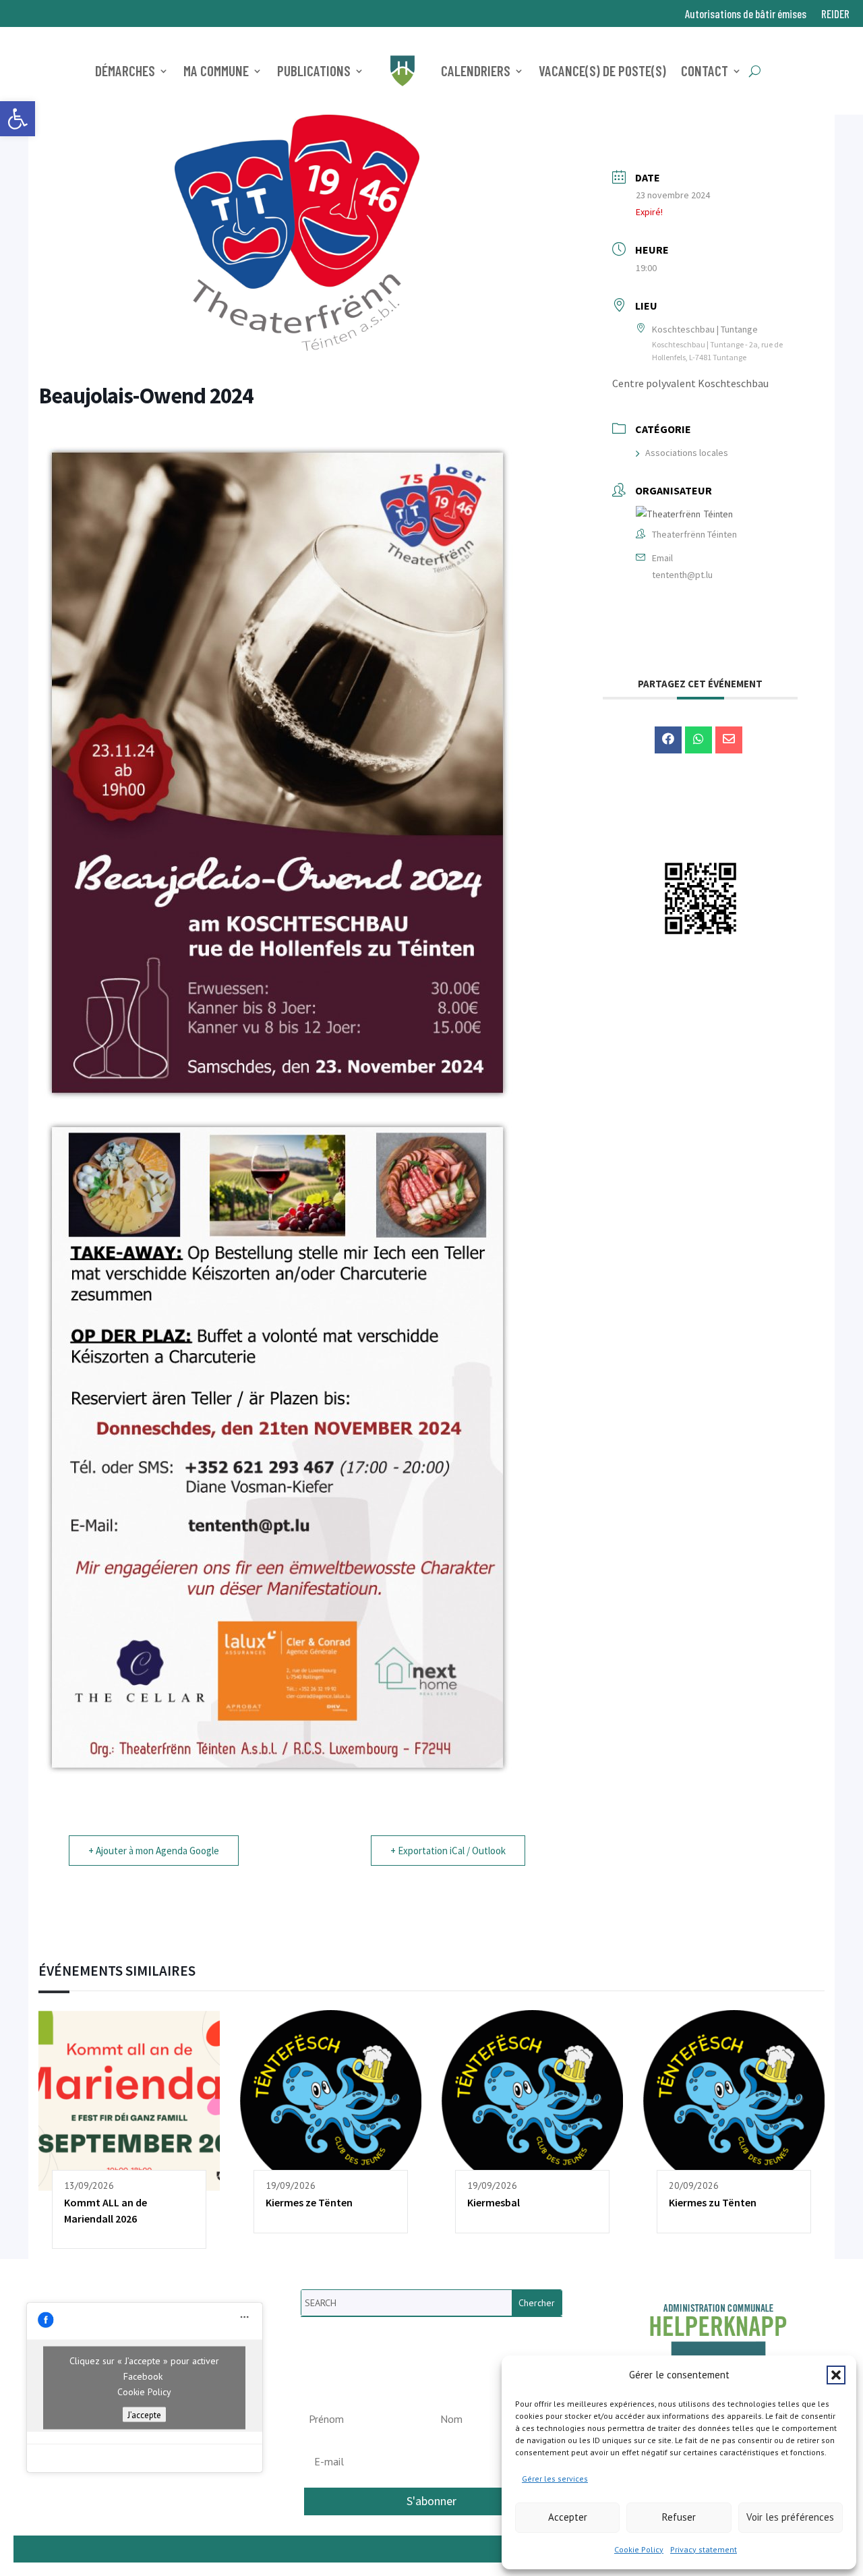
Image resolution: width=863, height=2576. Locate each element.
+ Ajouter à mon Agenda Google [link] (154, 1851)
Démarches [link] (125, 70)
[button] (836, 2375)
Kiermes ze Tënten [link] (309, 2202)
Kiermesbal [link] (494, 2202)
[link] (18, 119)
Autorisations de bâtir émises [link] (746, 15)
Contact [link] (705, 70)
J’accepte (144, 2414)
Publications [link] (314, 70)
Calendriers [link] (476, 70)
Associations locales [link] (687, 453)
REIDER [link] (835, 15)
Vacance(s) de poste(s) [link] (602, 70)
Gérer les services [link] (555, 2479)
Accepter (568, 2517)
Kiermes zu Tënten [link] (713, 2202)
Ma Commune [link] (216, 70)
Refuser (679, 2517)
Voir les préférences (790, 2517)
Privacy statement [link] (704, 2549)
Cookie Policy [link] (639, 2549)
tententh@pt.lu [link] (682, 575)
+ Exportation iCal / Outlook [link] (448, 1851)
